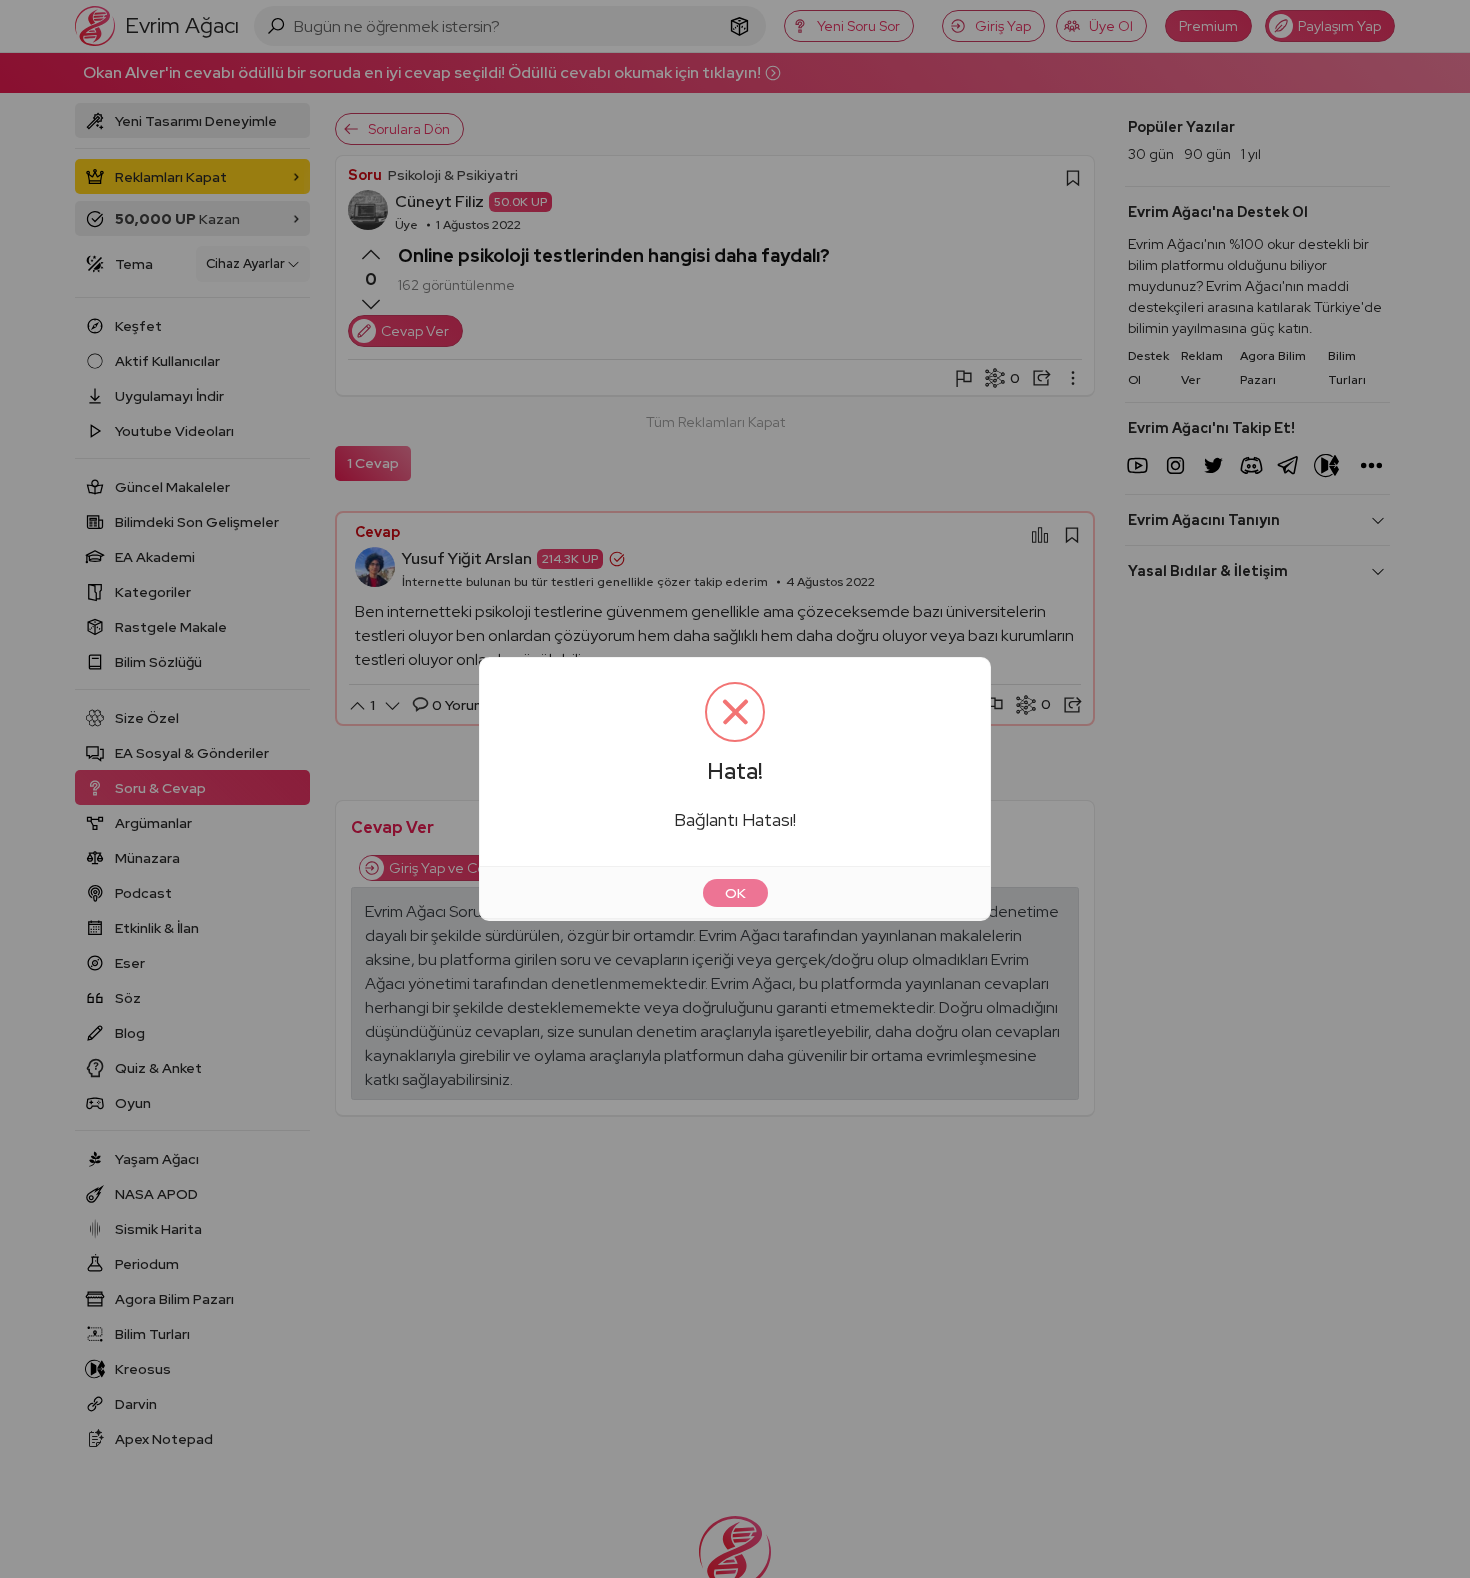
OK (735, 893)
